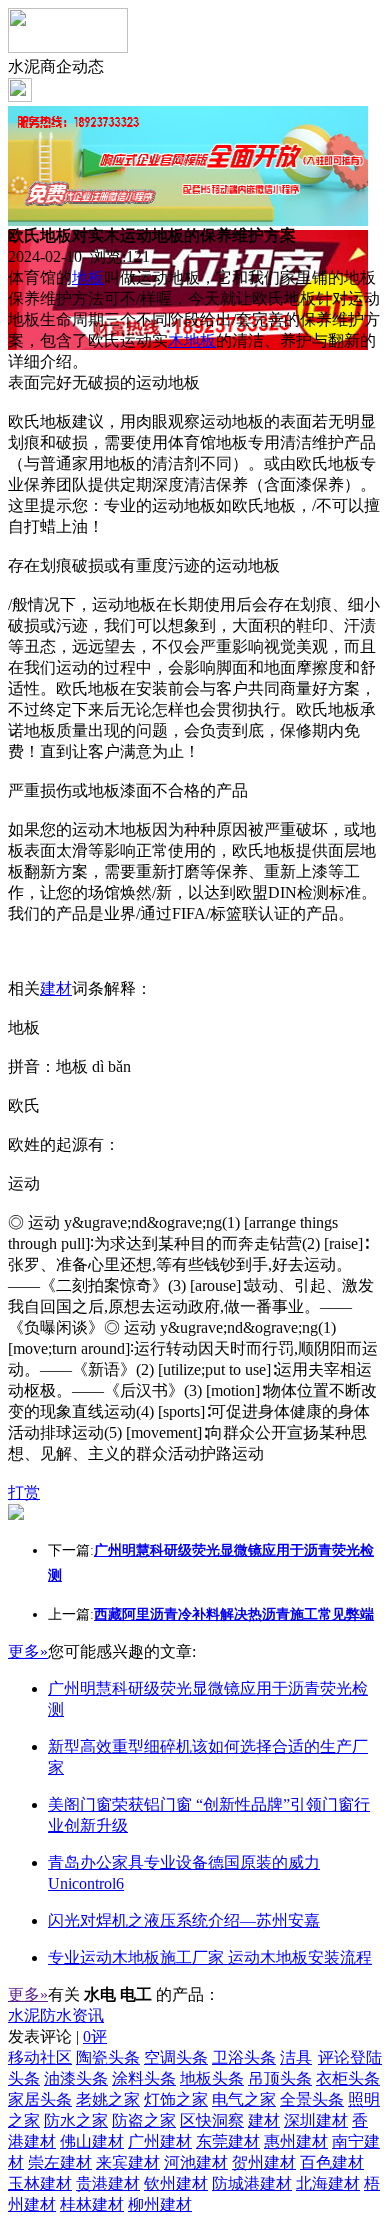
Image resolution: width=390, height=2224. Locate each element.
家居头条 (40, 2099)
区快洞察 (212, 2120)
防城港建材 (252, 2183)
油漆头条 (76, 2078)
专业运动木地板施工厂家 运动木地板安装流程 (210, 1957)
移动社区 (40, 2057)
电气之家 (244, 2099)
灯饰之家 (176, 2099)
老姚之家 (108, 2099)
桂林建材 (92, 2204)
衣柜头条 (348, 2078)
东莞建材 (228, 2141)
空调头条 (176, 2057)
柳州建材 (160, 2204)
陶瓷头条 (108, 2057)
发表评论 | (57, 2036)
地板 (88, 277)
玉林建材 (40, 2183)
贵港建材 (108, 2183)
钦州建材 (176, 2183)
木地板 (192, 340)
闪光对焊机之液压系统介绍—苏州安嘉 (184, 1920)
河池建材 (196, 2162)
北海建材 (328, 2183)
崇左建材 (60, 2162)
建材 (56, 988)
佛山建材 (92, 2141)
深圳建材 (316, 2120)
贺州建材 (264, 2162)
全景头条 (312, 2099)
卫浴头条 (244, 2057)
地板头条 (212, 2078)
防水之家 (76, 2120)
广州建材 (160, 2141)
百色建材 (332, 2162)
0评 (95, 2036)
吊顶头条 (280, 2078)
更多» (28, 1651)
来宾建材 (128, 2162)
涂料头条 (144, 2078)
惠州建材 (296, 2141)
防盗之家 (144, 2120)
